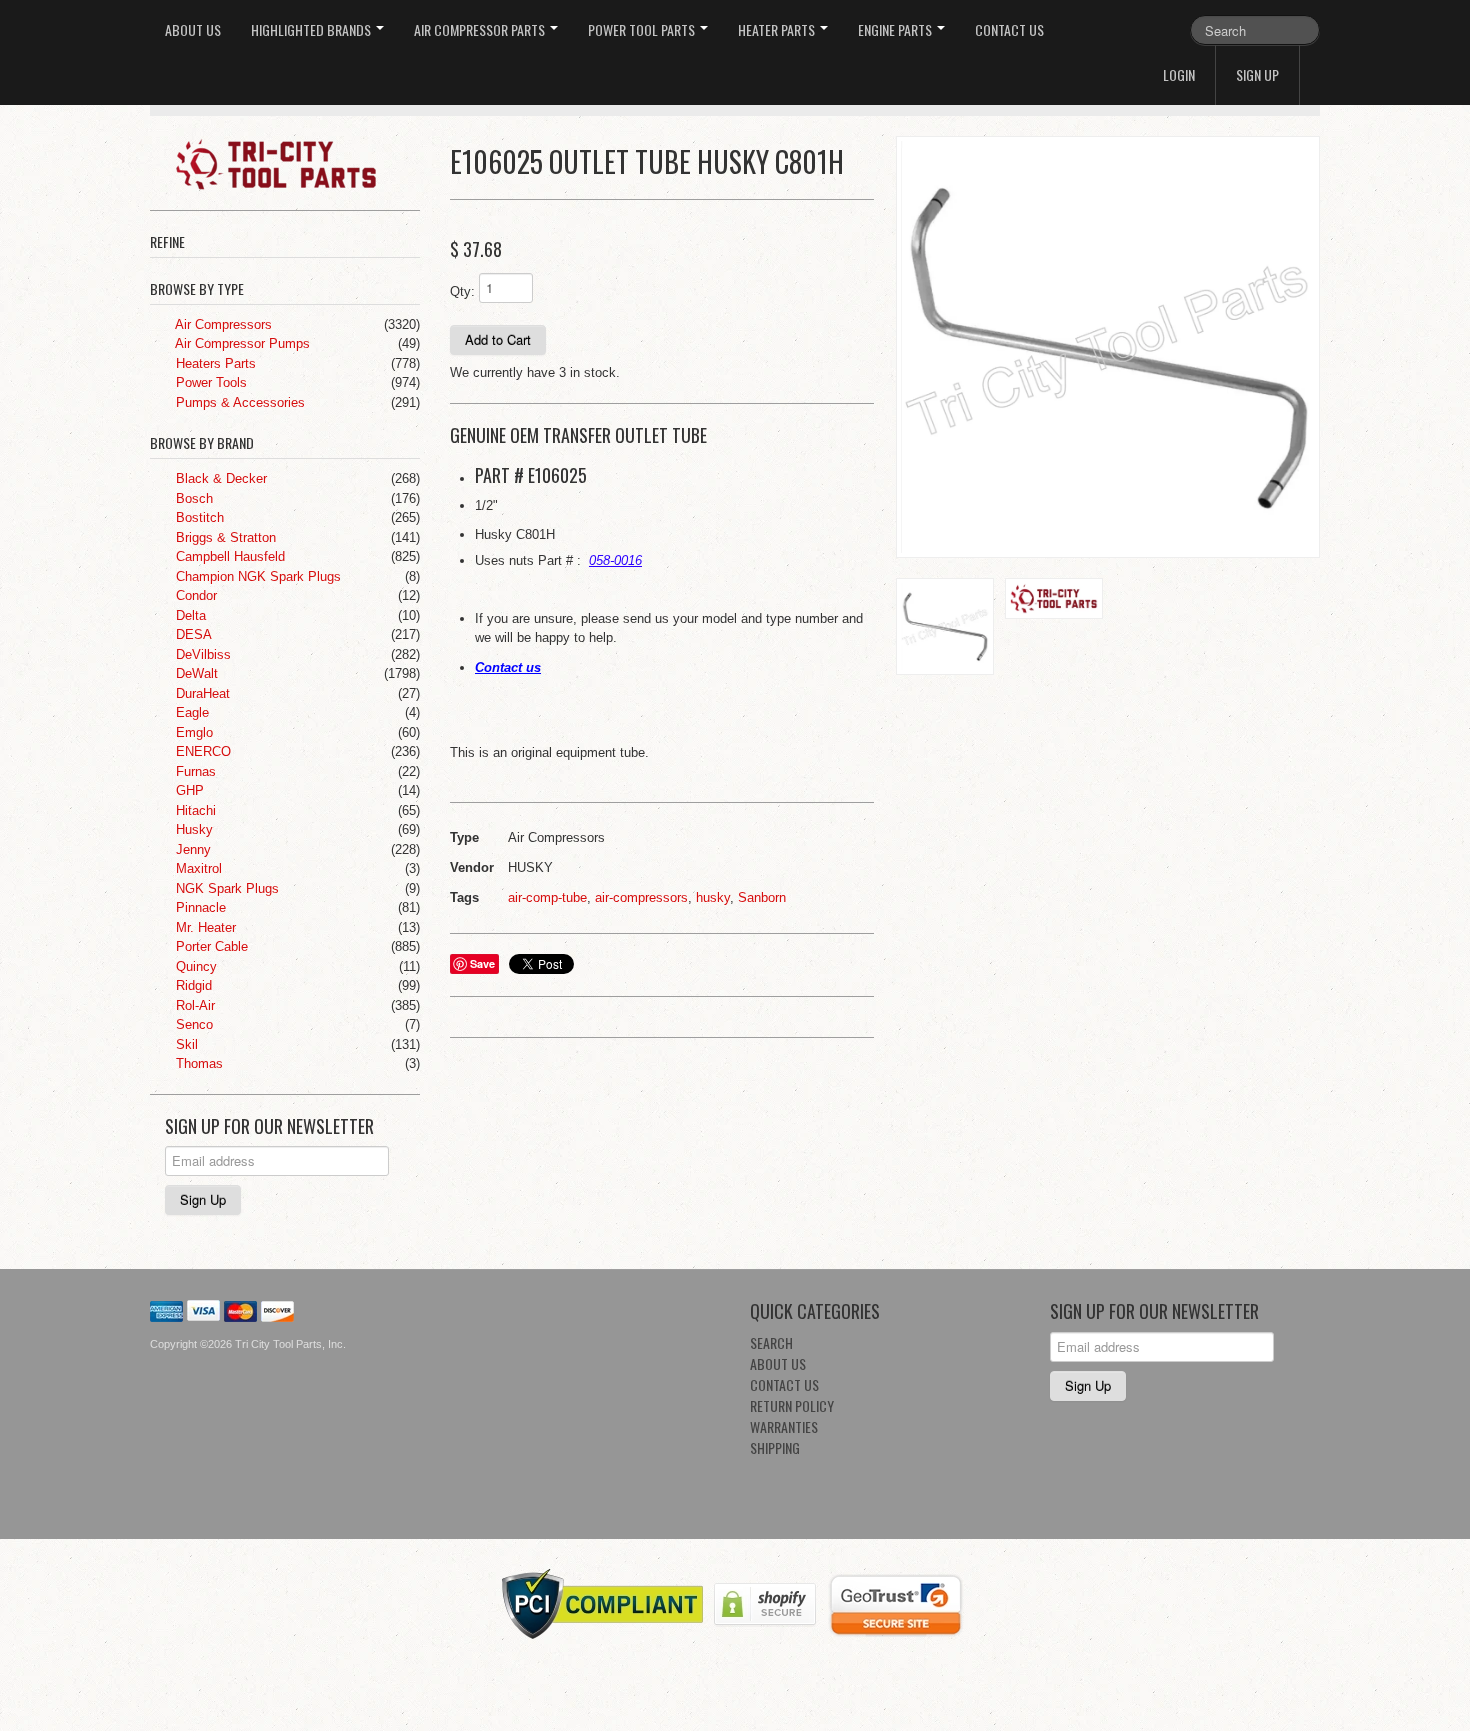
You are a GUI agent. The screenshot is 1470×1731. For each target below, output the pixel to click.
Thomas (197, 1063)
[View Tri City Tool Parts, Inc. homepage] (292, 163)
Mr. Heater (204, 927)
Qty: (462, 291)
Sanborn (762, 897)
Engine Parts (896, 29)
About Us (193, 29)
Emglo (192, 732)
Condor (194, 595)
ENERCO (201, 751)
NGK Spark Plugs (225, 888)
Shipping (775, 1447)
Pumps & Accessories (238, 402)
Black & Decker (219, 478)
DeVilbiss (201, 654)
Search (771, 1342)
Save (482, 963)
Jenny (191, 849)
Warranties (784, 1426)
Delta (189, 615)
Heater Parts (778, 29)
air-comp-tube (547, 897)
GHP (188, 790)
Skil (185, 1044)
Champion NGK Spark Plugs (256, 576)
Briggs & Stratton (224, 537)
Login (1179, 74)
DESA (192, 634)
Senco (192, 1024)
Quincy (194, 966)
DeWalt (195, 673)
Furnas (194, 771)
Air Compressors (222, 324)
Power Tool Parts (643, 29)
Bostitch (198, 517)
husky (713, 897)
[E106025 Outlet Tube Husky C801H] (1108, 347)
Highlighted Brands (312, 29)
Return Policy (792, 1405)
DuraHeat (201, 693)
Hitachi (194, 810)
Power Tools (209, 382)
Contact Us (1009, 29)
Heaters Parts (214, 363)
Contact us (508, 667)
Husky (192, 829)
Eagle (190, 712)
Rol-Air (193, 1005)
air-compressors (641, 897)
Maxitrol (197, 868)
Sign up (1257, 74)
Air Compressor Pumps (241, 343)
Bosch (192, 498)
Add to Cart (498, 339)
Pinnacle (199, 907)
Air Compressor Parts (481, 29)
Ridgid (192, 985)
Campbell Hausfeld (228, 556)
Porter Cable (210, 946)
